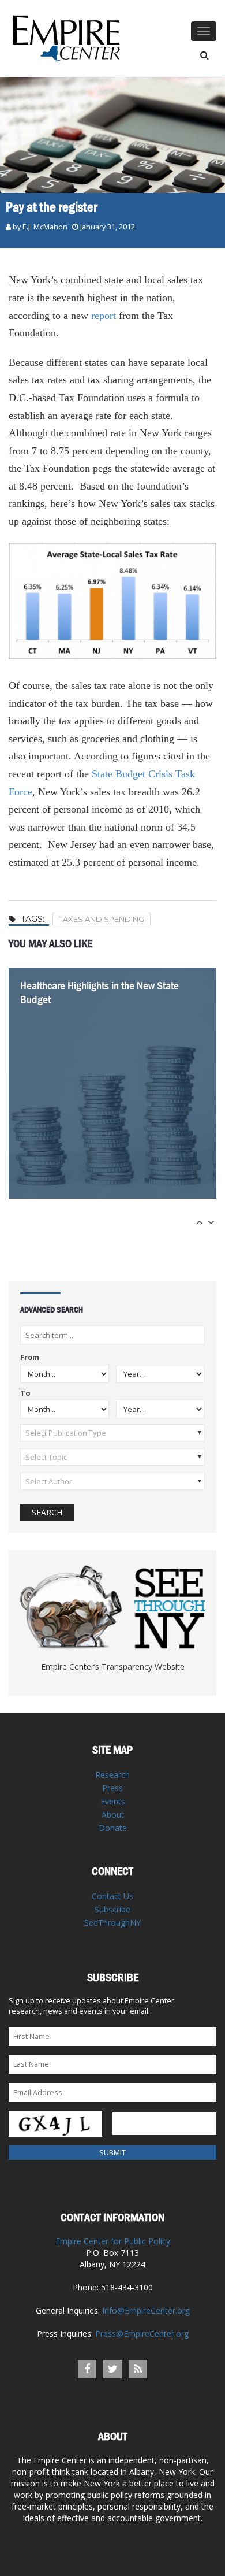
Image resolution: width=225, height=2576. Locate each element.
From (30, 1358)
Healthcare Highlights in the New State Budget (100, 993)
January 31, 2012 (108, 227)
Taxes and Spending (102, 919)
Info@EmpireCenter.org (146, 2310)
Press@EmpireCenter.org (142, 2334)
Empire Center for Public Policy (113, 2241)
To (25, 1394)
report (104, 316)
